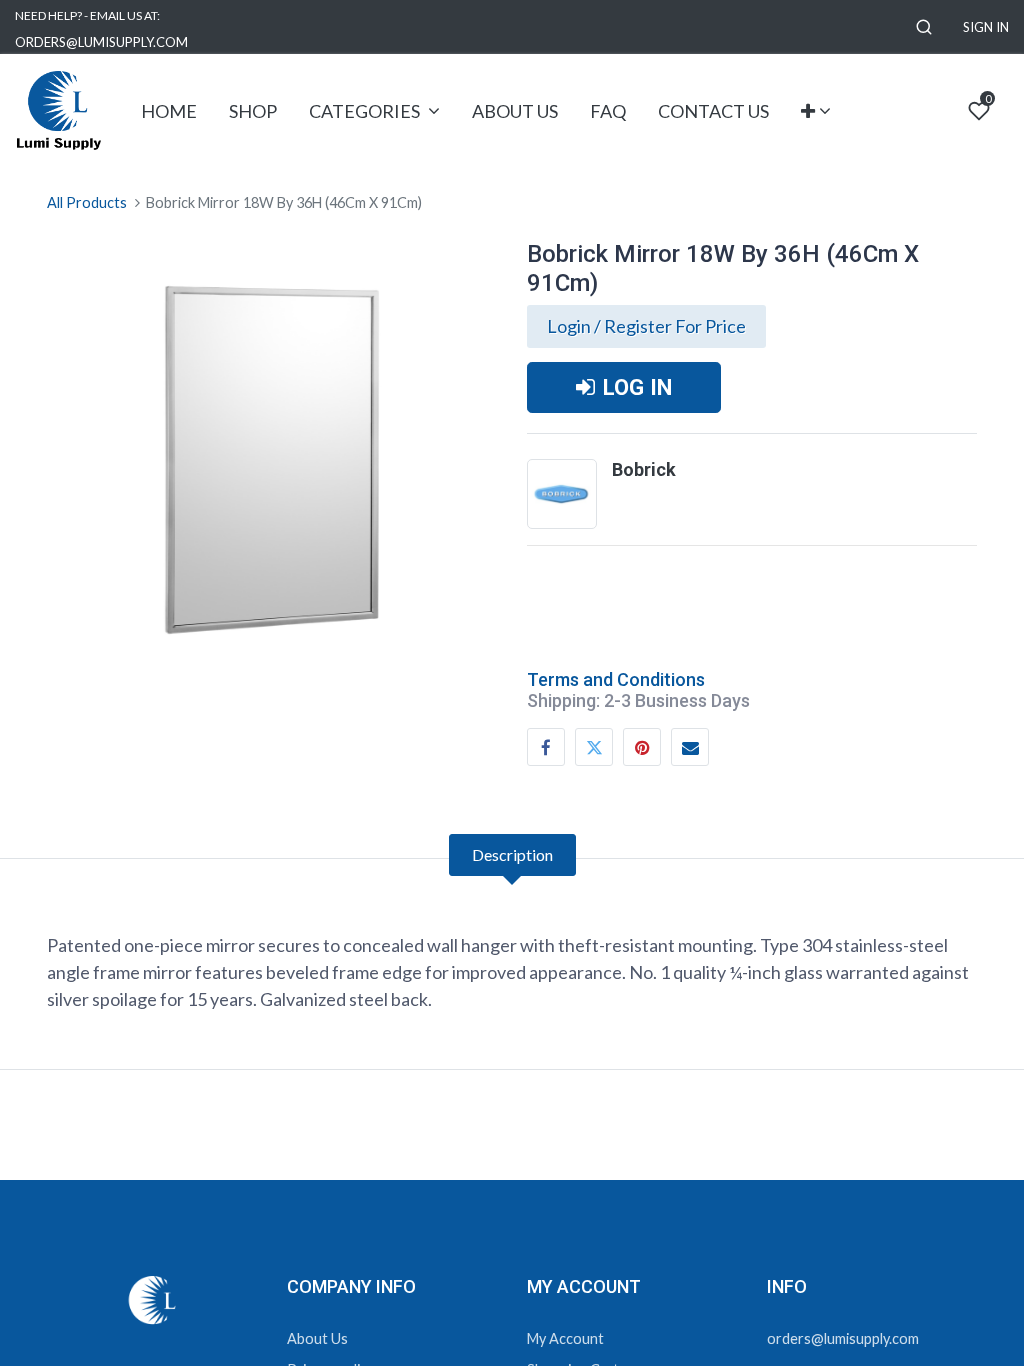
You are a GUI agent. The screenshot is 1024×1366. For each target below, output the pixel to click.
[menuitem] (169, 111)
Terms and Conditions (616, 679)
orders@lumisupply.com (843, 1338)
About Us (317, 1338)
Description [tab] (512, 854)
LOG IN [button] (637, 387)
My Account (565, 1338)
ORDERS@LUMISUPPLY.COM (101, 42)
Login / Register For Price (646, 326)
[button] (924, 27)
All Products (87, 202)
